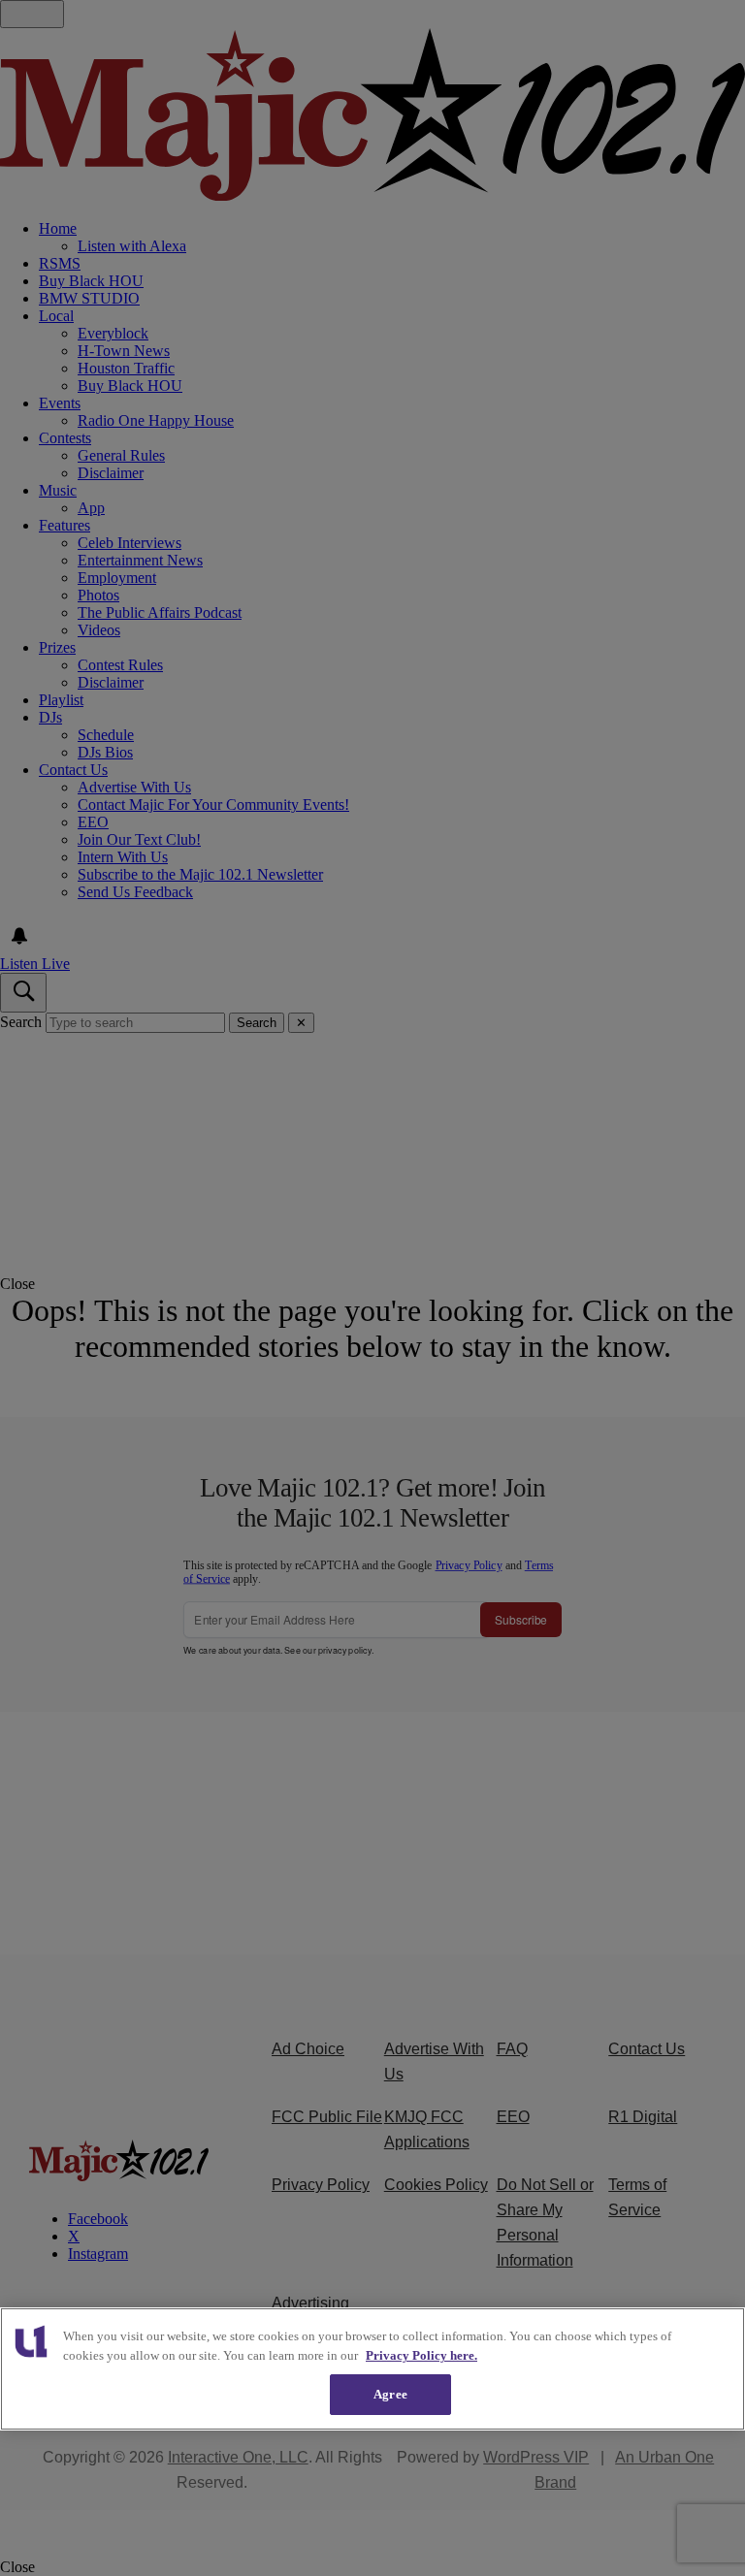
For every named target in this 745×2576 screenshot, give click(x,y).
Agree (390, 2394)
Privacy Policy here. (421, 2355)
